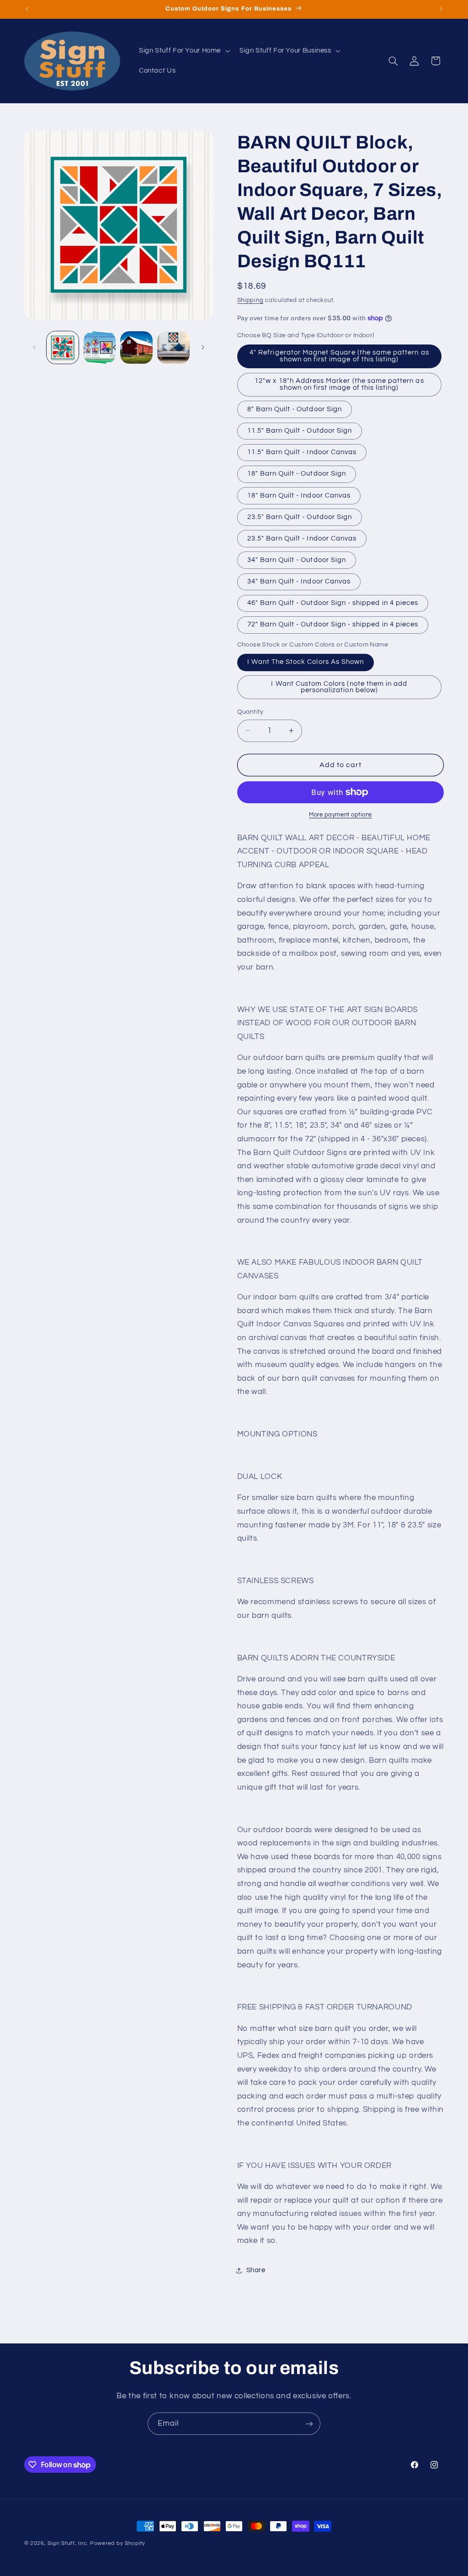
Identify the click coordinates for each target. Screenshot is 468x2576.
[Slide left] (34, 347)
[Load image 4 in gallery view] (173, 347)
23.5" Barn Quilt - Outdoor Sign (300, 517)
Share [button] (256, 2270)
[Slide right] (203, 347)
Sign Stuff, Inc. (68, 2543)
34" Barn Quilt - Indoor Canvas (299, 581)
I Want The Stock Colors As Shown (306, 662)
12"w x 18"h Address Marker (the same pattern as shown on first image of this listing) (339, 384)
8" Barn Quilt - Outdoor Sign (295, 409)
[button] (183, 51)
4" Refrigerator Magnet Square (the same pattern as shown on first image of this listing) (339, 356)
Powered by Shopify (118, 2543)
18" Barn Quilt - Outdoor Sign (297, 474)
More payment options (340, 815)
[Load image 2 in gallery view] (100, 347)
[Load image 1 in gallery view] (63, 347)
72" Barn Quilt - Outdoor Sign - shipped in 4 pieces (333, 624)
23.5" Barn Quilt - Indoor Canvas (302, 538)
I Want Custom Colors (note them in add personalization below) (339, 687)
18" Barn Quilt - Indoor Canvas (299, 496)
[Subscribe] (309, 2424)
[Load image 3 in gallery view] (136, 347)
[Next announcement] (441, 9)
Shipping (250, 300)
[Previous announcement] (27, 9)
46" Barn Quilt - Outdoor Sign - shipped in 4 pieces (333, 603)
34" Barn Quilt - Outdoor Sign (297, 560)
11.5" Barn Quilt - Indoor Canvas (302, 452)
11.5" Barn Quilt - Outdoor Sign (300, 431)
